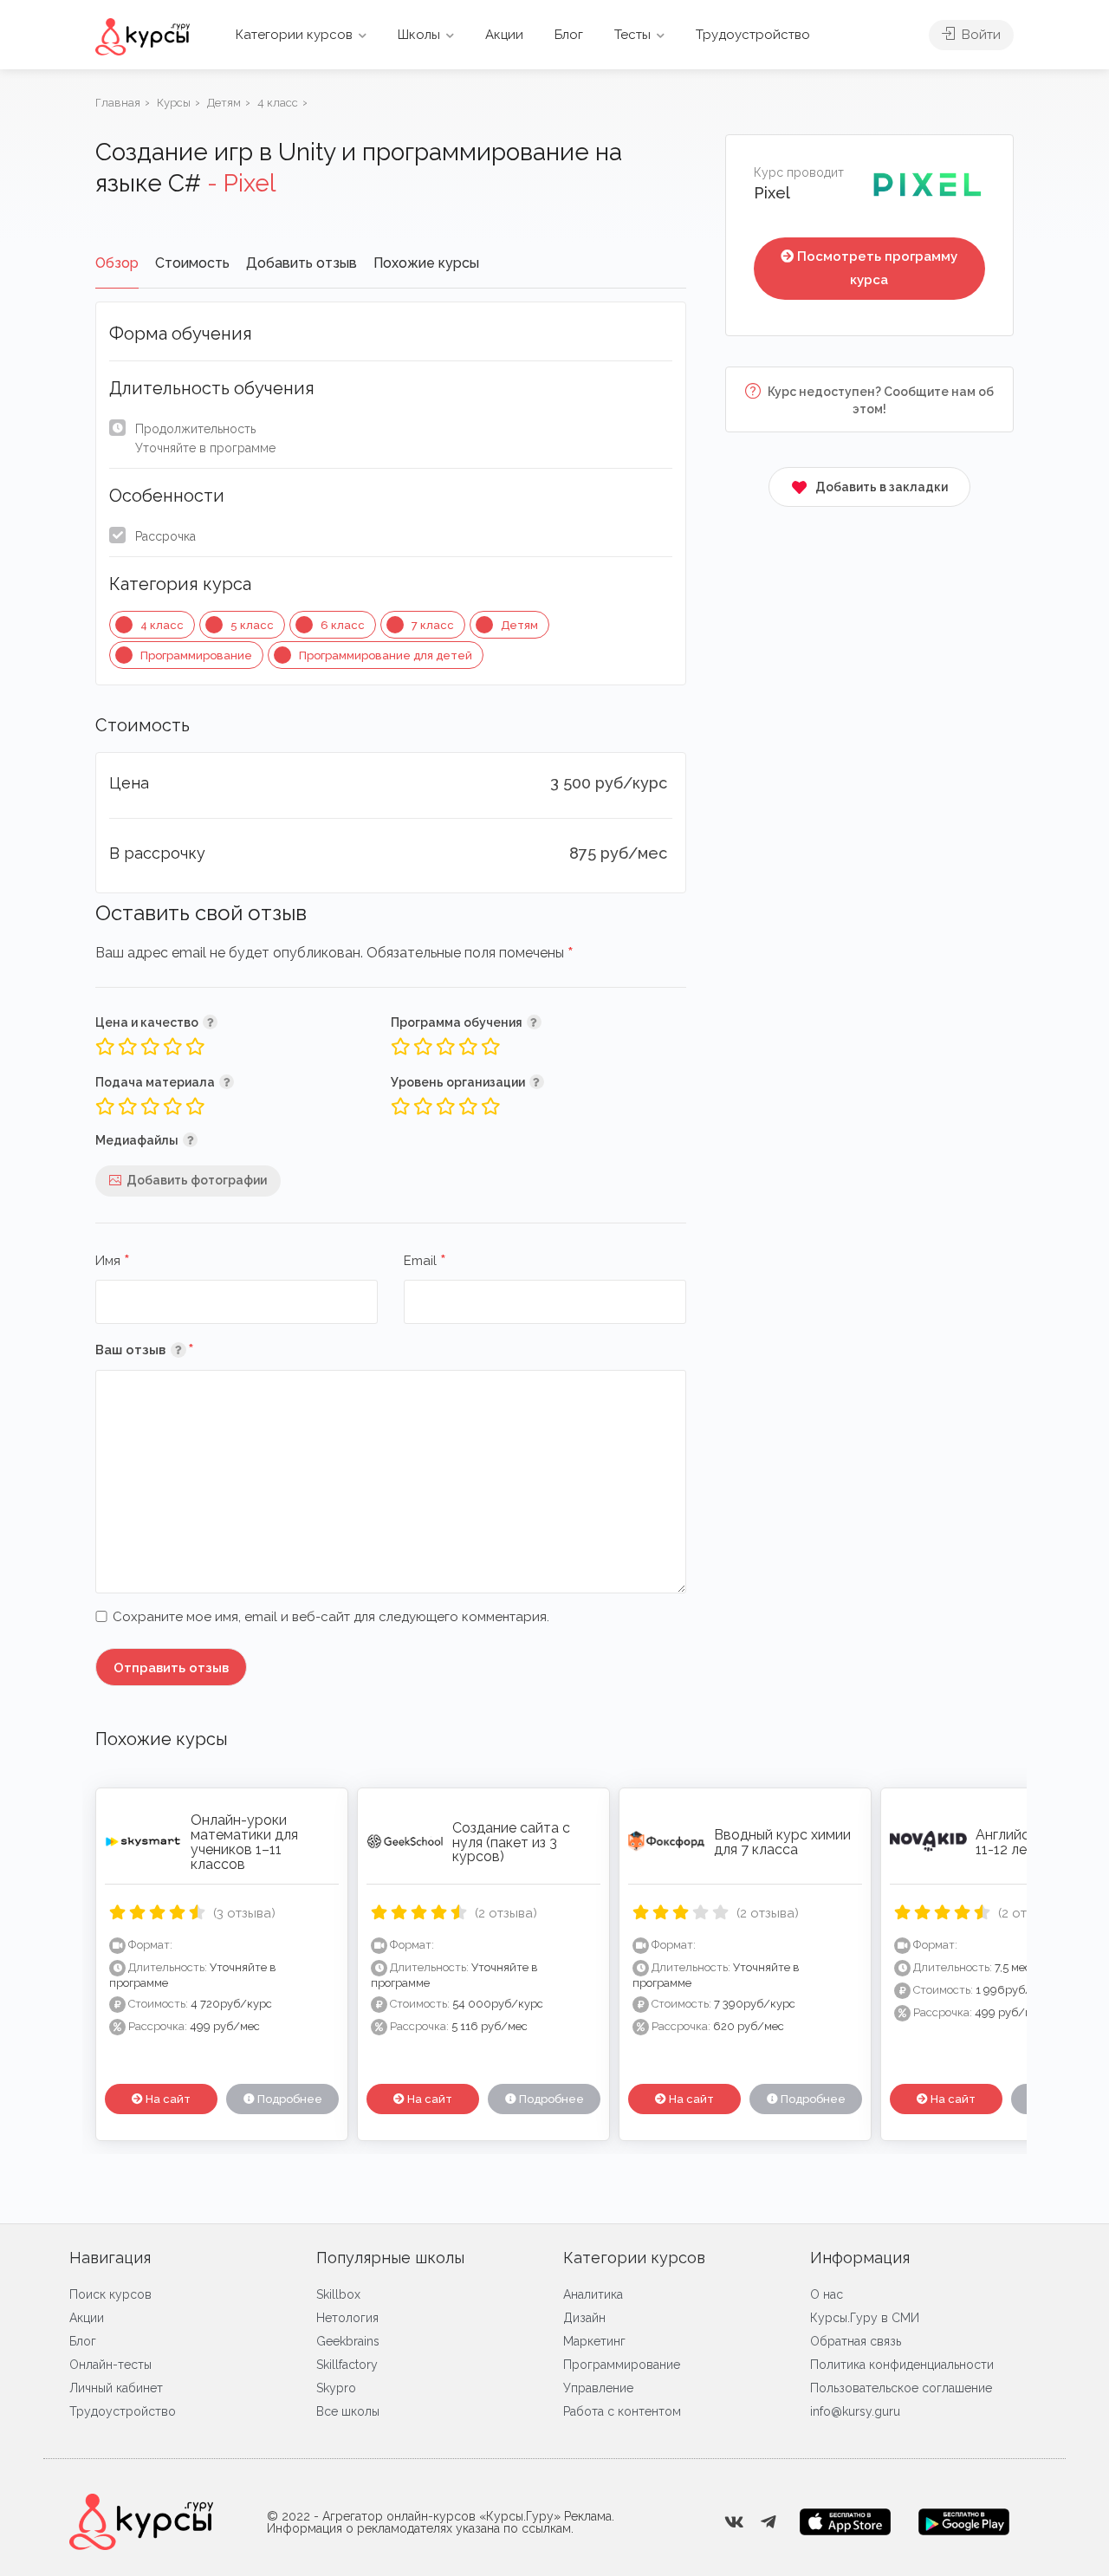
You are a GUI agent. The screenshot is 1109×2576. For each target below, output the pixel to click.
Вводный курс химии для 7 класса (782, 1842)
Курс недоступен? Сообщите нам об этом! (879, 400)
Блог (569, 35)
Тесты (632, 35)
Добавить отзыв (302, 263)
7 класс (433, 625)
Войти (979, 35)
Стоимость (192, 263)
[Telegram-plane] (769, 2522)
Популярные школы (390, 2258)
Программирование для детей (386, 655)
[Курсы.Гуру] (143, 36)
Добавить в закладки (882, 487)
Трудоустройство (753, 35)
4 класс (162, 625)
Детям (519, 625)
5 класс (252, 625)
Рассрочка (165, 536)
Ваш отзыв (170, 1350)
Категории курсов (294, 35)
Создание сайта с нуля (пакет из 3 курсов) (511, 1843)
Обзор (117, 263)
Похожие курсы (426, 263)
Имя (113, 1262)
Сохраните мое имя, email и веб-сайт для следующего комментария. (331, 1617)
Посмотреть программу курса (877, 268)
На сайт (167, 2099)
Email (425, 1262)
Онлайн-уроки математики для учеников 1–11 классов (244, 1842)
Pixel (772, 193)
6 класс (343, 625)
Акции (504, 35)
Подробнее (289, 2099)
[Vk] (734, 2522)
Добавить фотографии (197, 1180)
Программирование (196, 655)
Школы (419, 35)
